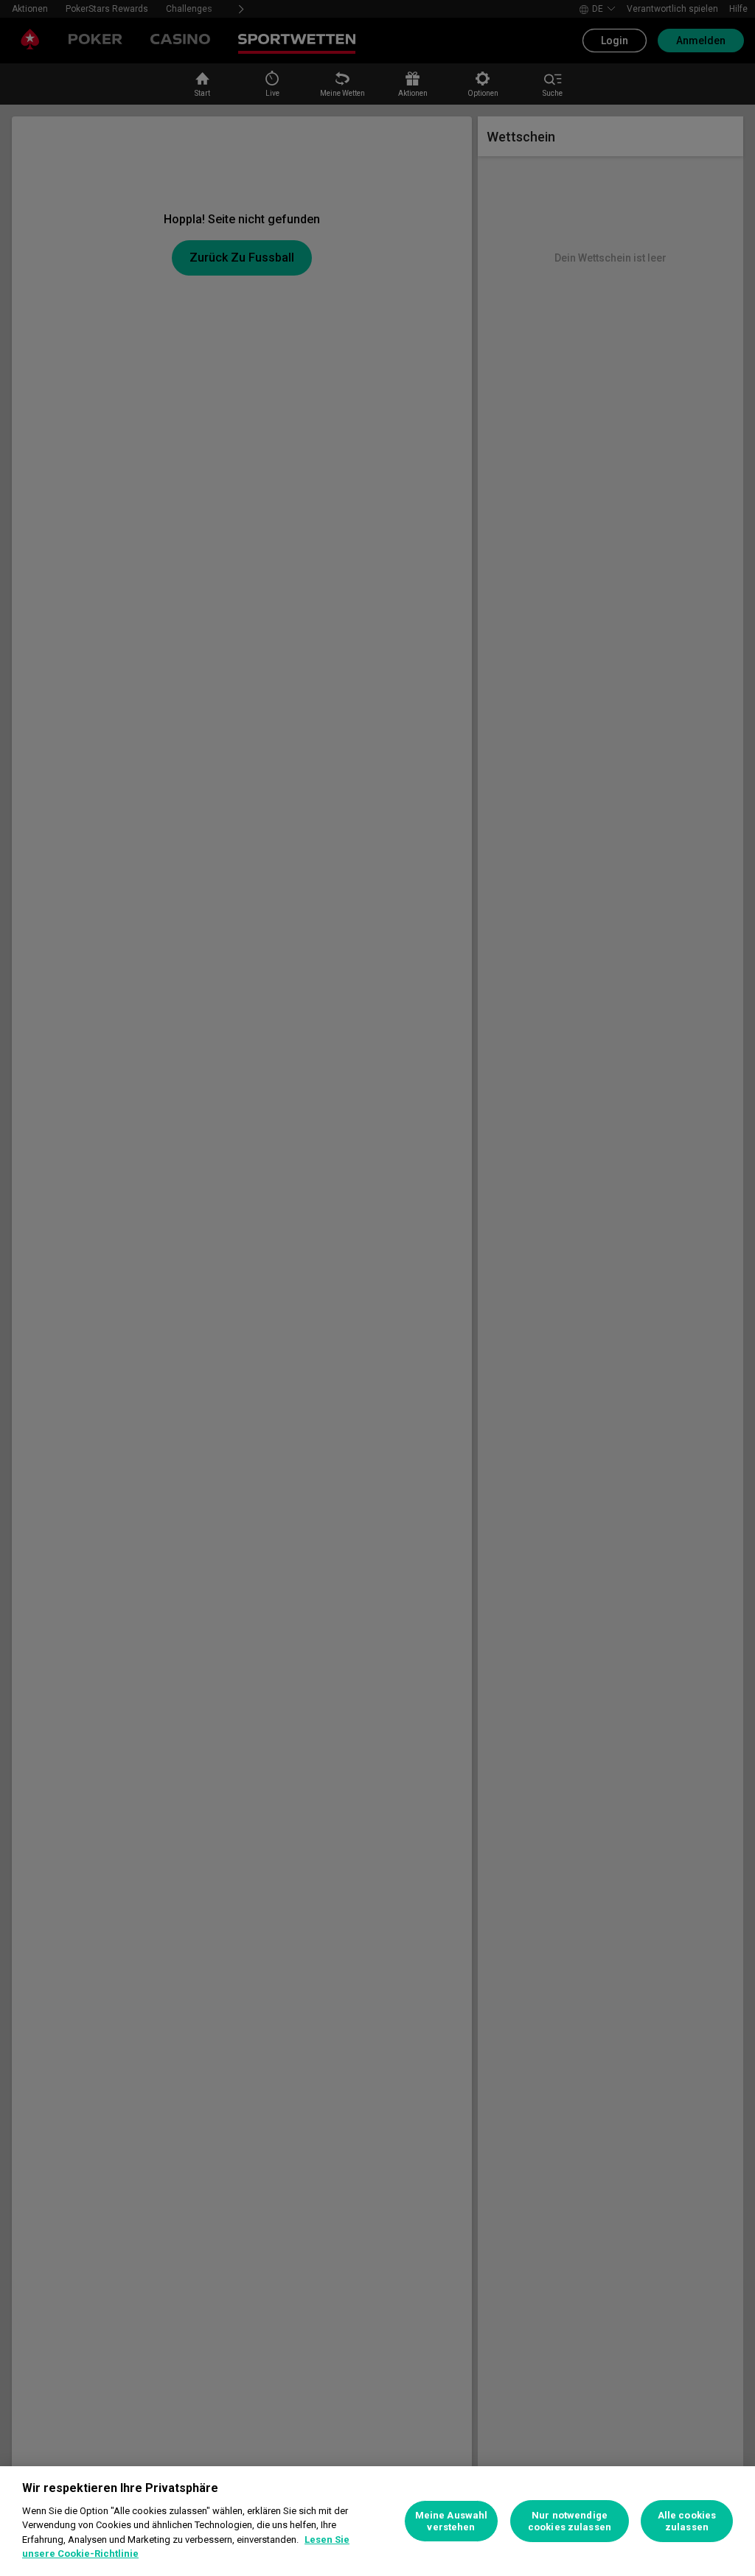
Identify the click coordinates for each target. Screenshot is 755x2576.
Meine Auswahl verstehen (452, 2521)
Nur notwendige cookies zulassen (570, 2521)
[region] (377, 2521)
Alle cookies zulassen (687, 2521)
